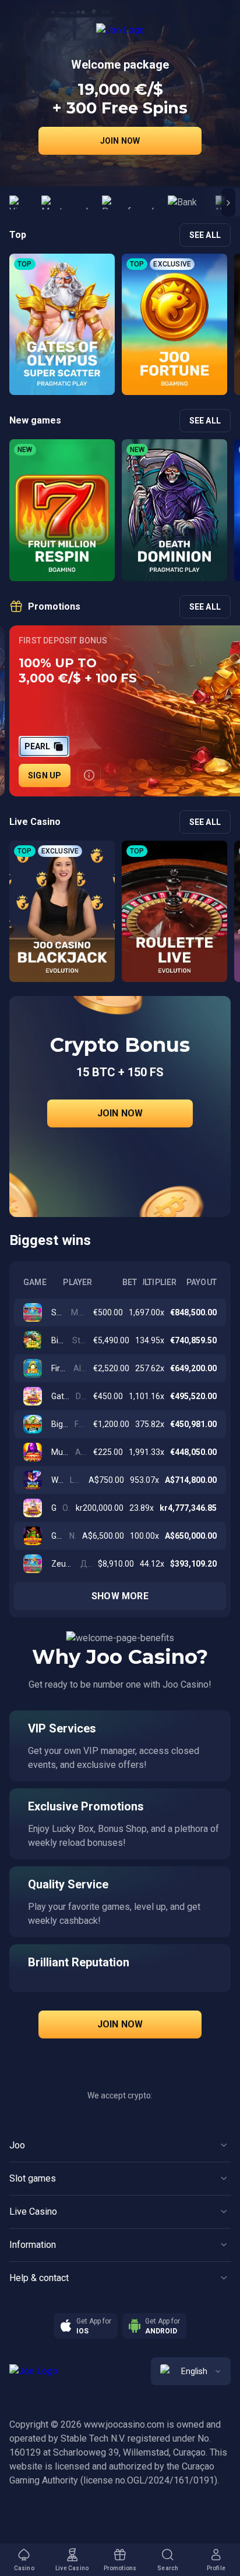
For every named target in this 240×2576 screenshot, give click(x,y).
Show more (120, 1596)
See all (205, 235)
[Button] (89, 775)
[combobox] (191, 2371)
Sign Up (45, 775)
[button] (228, 202)
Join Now (120, 141)
